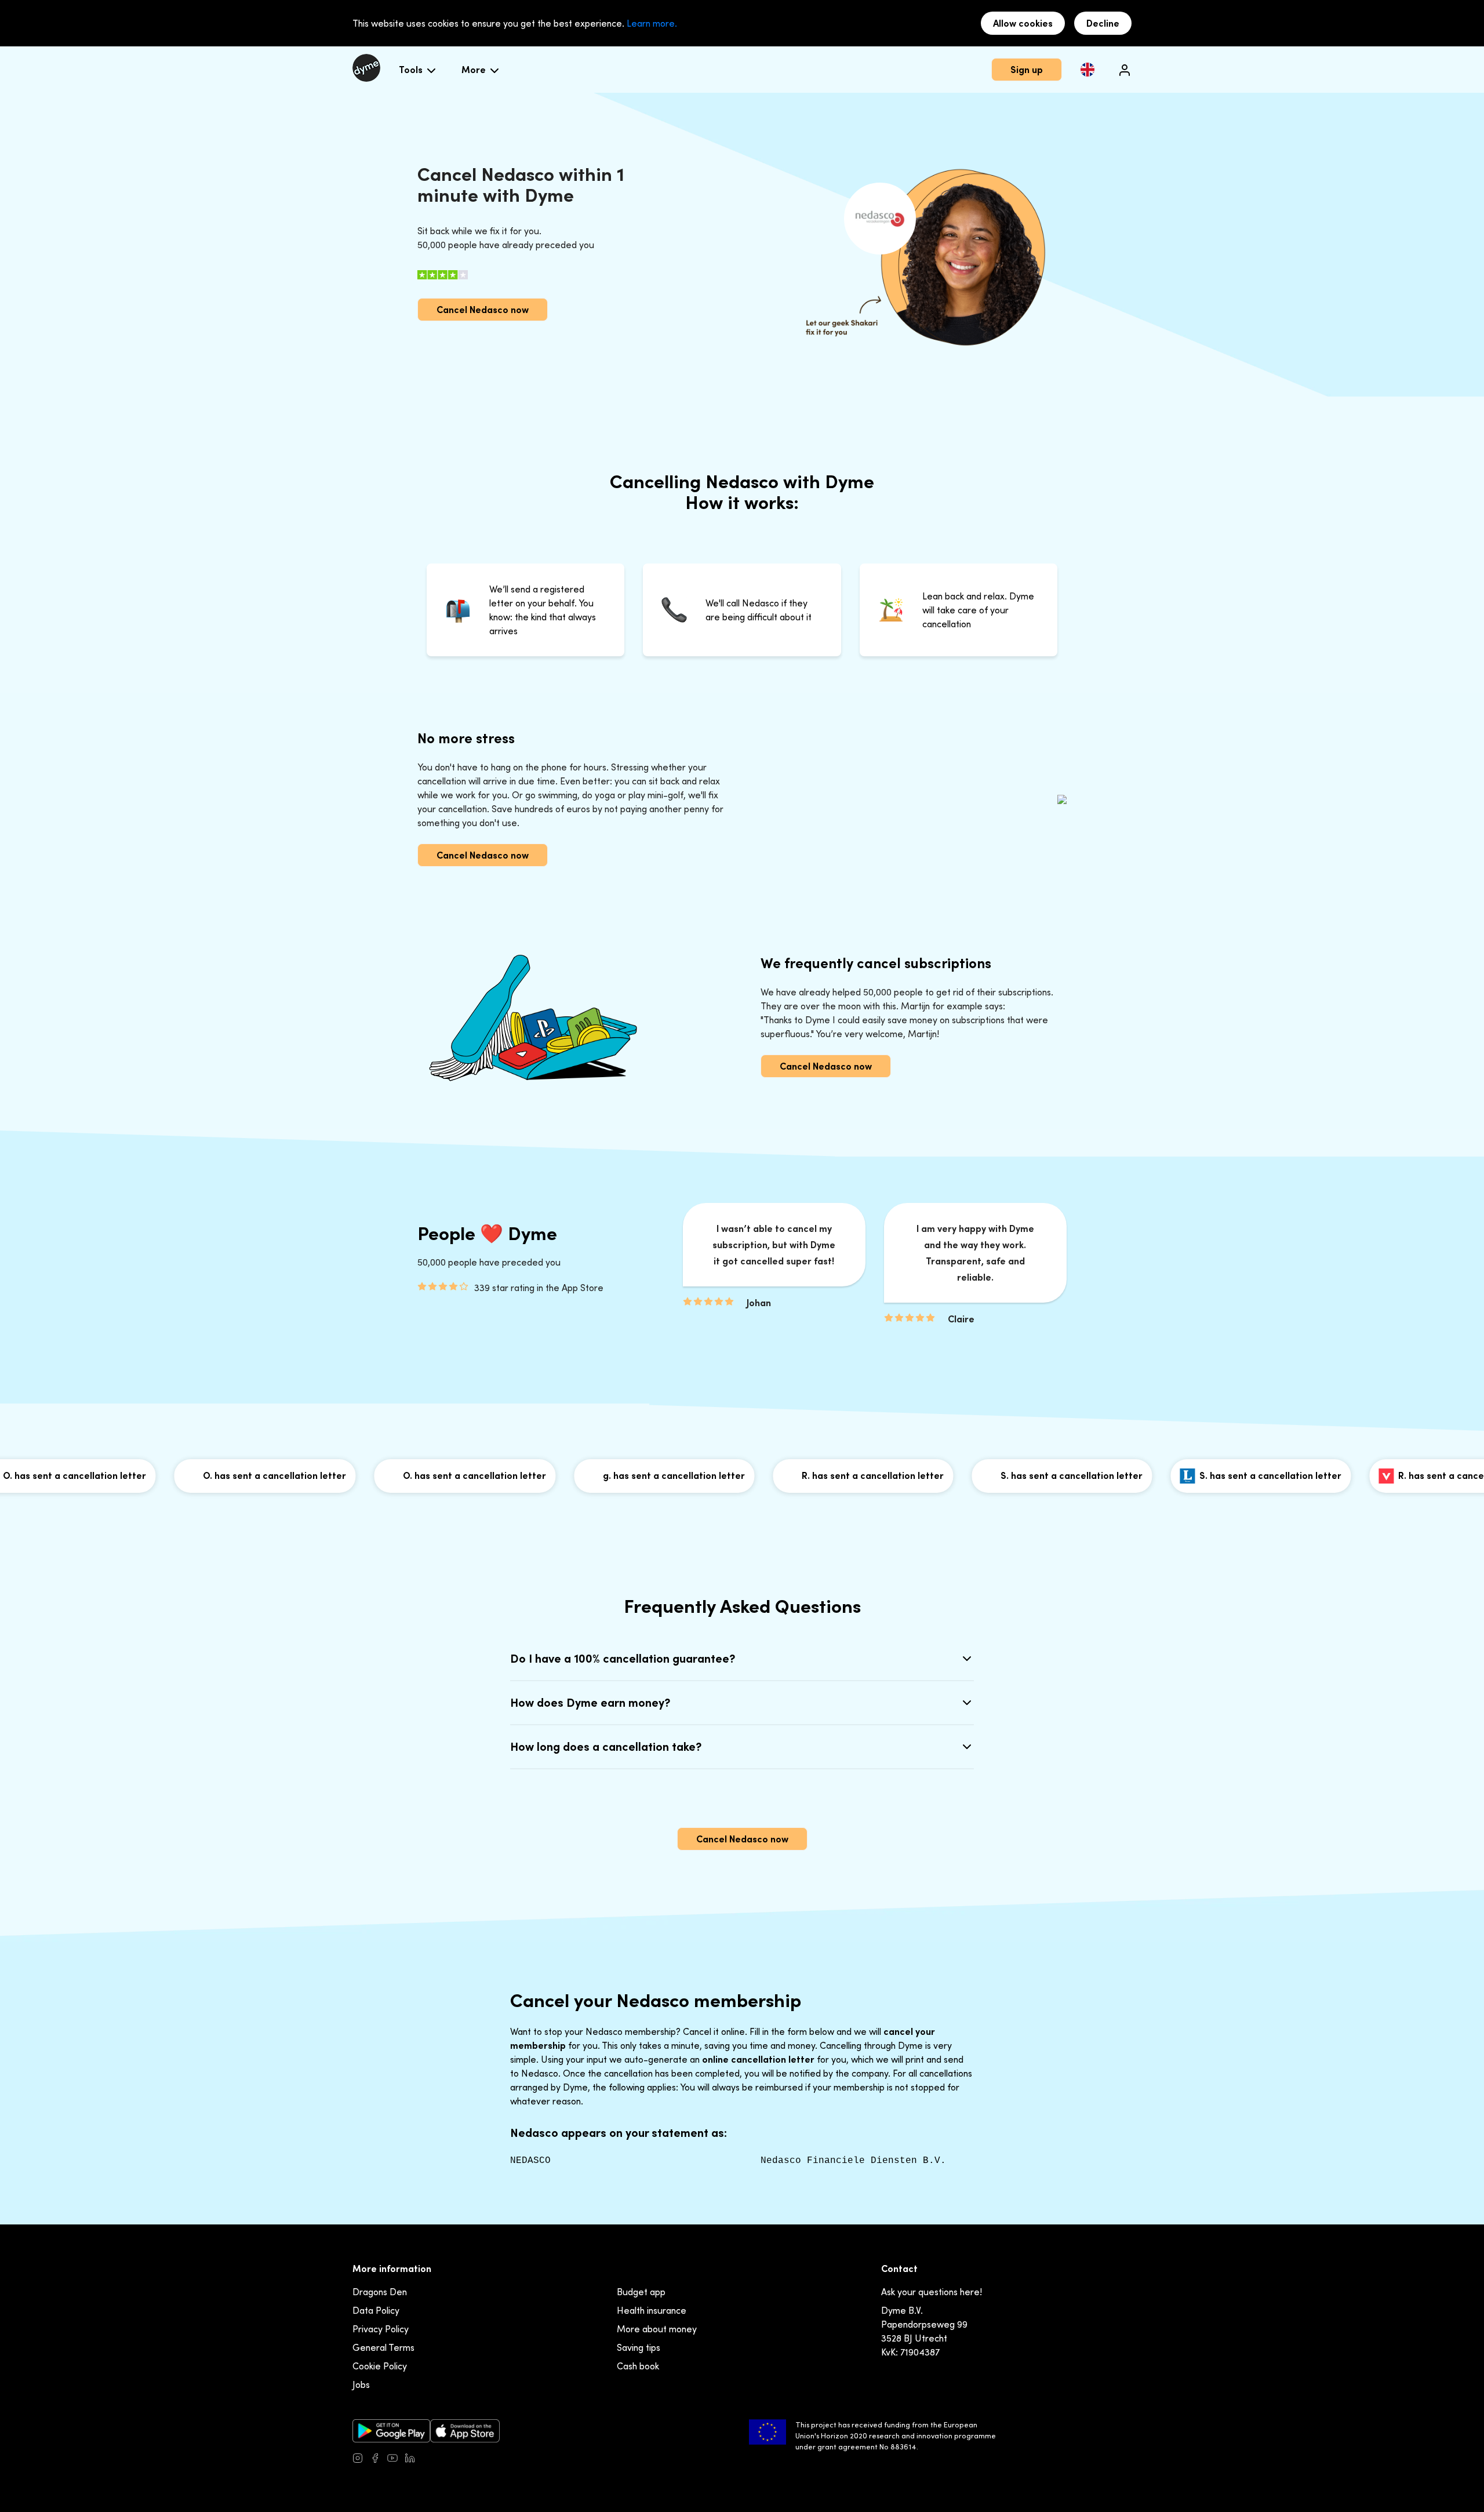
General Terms (383, 2347)
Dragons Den (380, 2292)
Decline (1103, 23)
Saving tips (639, 2347)
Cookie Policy (380, 2366)
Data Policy (376, 2310)
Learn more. (652, 23)
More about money (657, 2329)
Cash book (638, 2366)
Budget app (641, 2292)
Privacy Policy (381, 2329)
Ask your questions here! (932, 2292)
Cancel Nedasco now (483, 310)
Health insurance (652, 2310)
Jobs (361, 2384)
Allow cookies (1023, 23)
